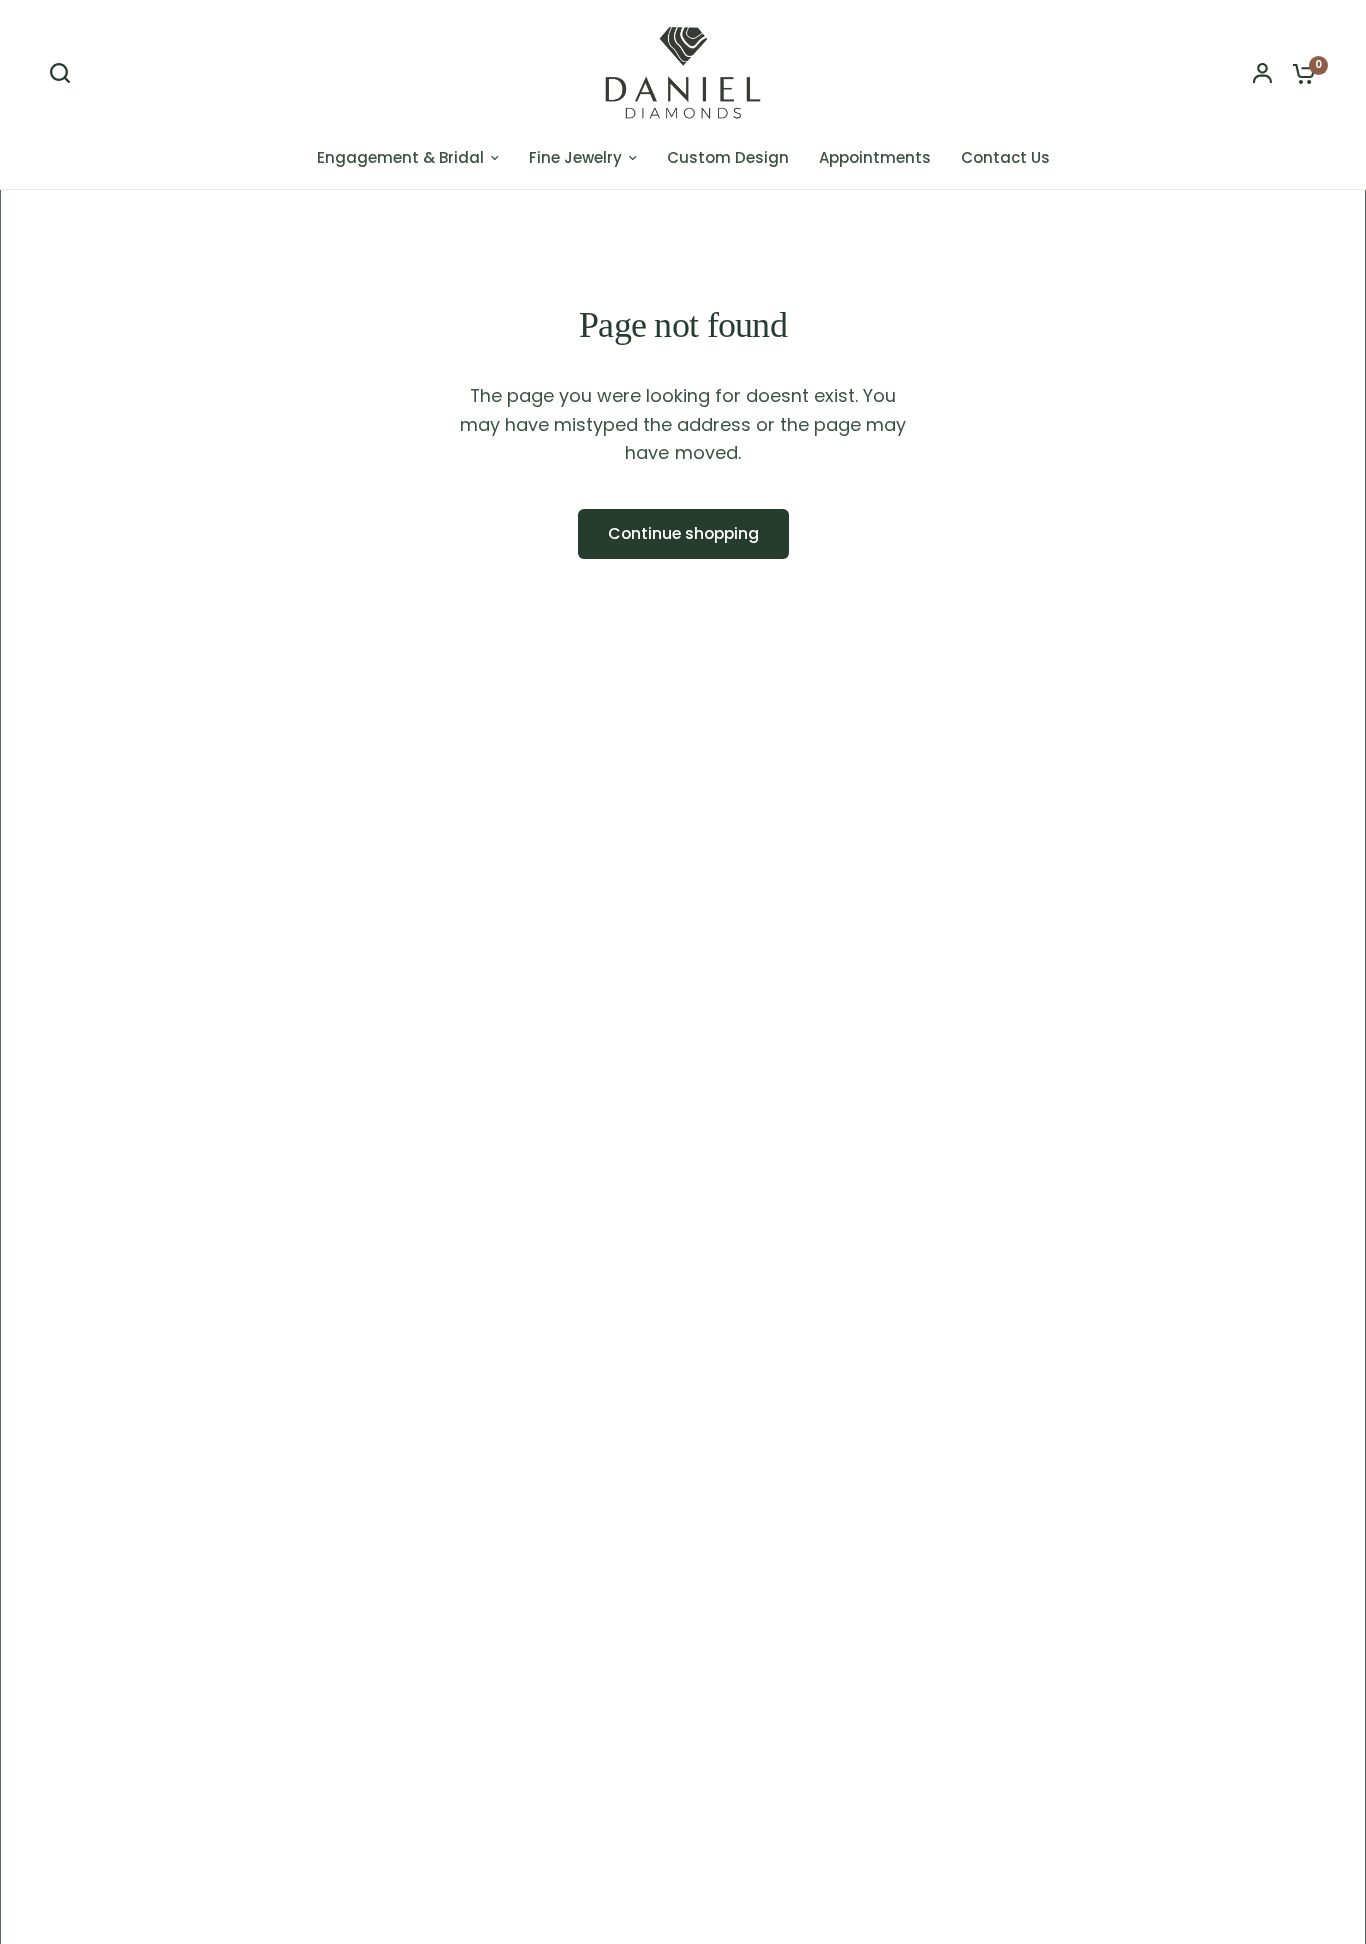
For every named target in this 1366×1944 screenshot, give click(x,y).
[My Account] (1262, 73)
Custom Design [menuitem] (728, 157)
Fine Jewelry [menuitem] (575, 157)
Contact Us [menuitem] (1005, 157)
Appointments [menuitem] (875, 157)
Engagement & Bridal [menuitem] (400, 157)
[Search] (65, 73)
